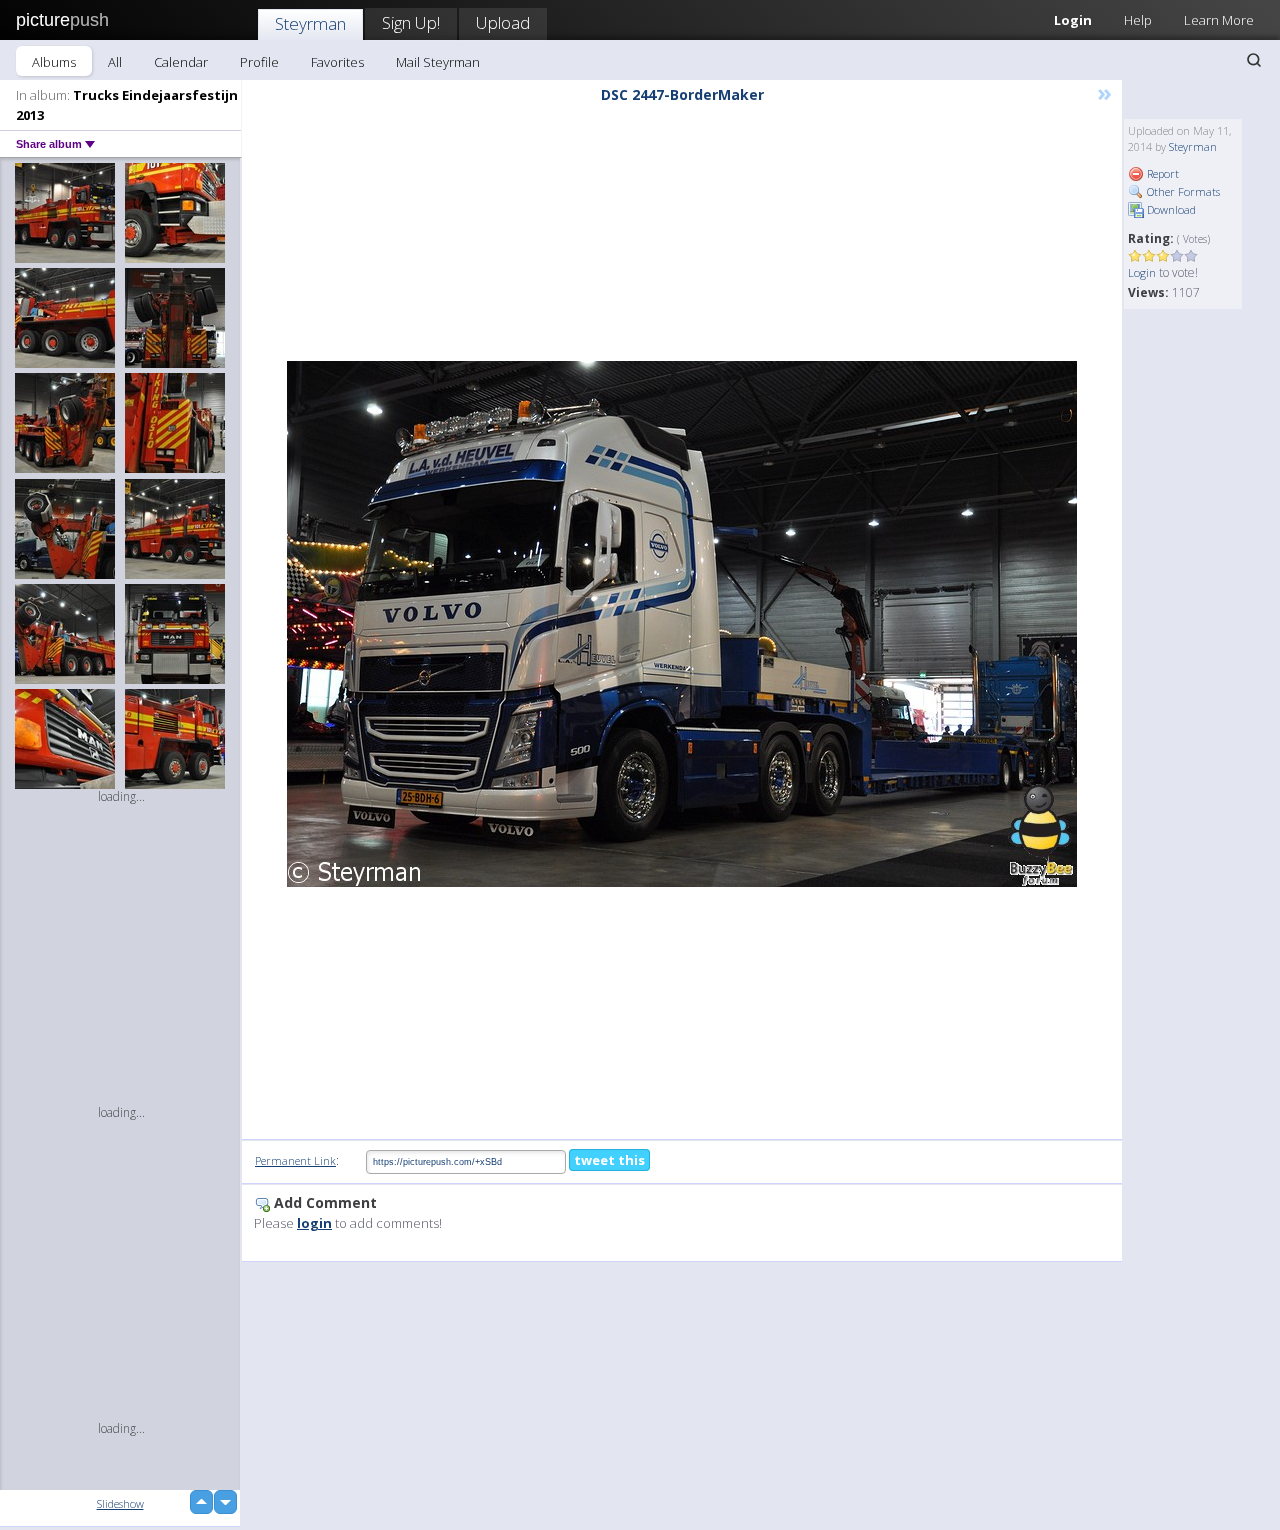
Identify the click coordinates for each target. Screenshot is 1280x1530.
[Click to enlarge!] (682, 624)
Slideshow (120, 1503)
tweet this (609, 1160)
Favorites (337, 62)
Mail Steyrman (438, 62)
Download (1170, 209)
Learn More (1219, 20)
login (314, 1223)
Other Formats (1182, 191)
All (115, 62)
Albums (54, 62)
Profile (259, 62)
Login (1073, 20)
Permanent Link (295, 1160)
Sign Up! (411, 22)
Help (1138, 20)
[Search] (1254, 60)
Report (1161, 173)
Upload (503, 22)
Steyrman (310, 23)
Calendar (181, 62)
